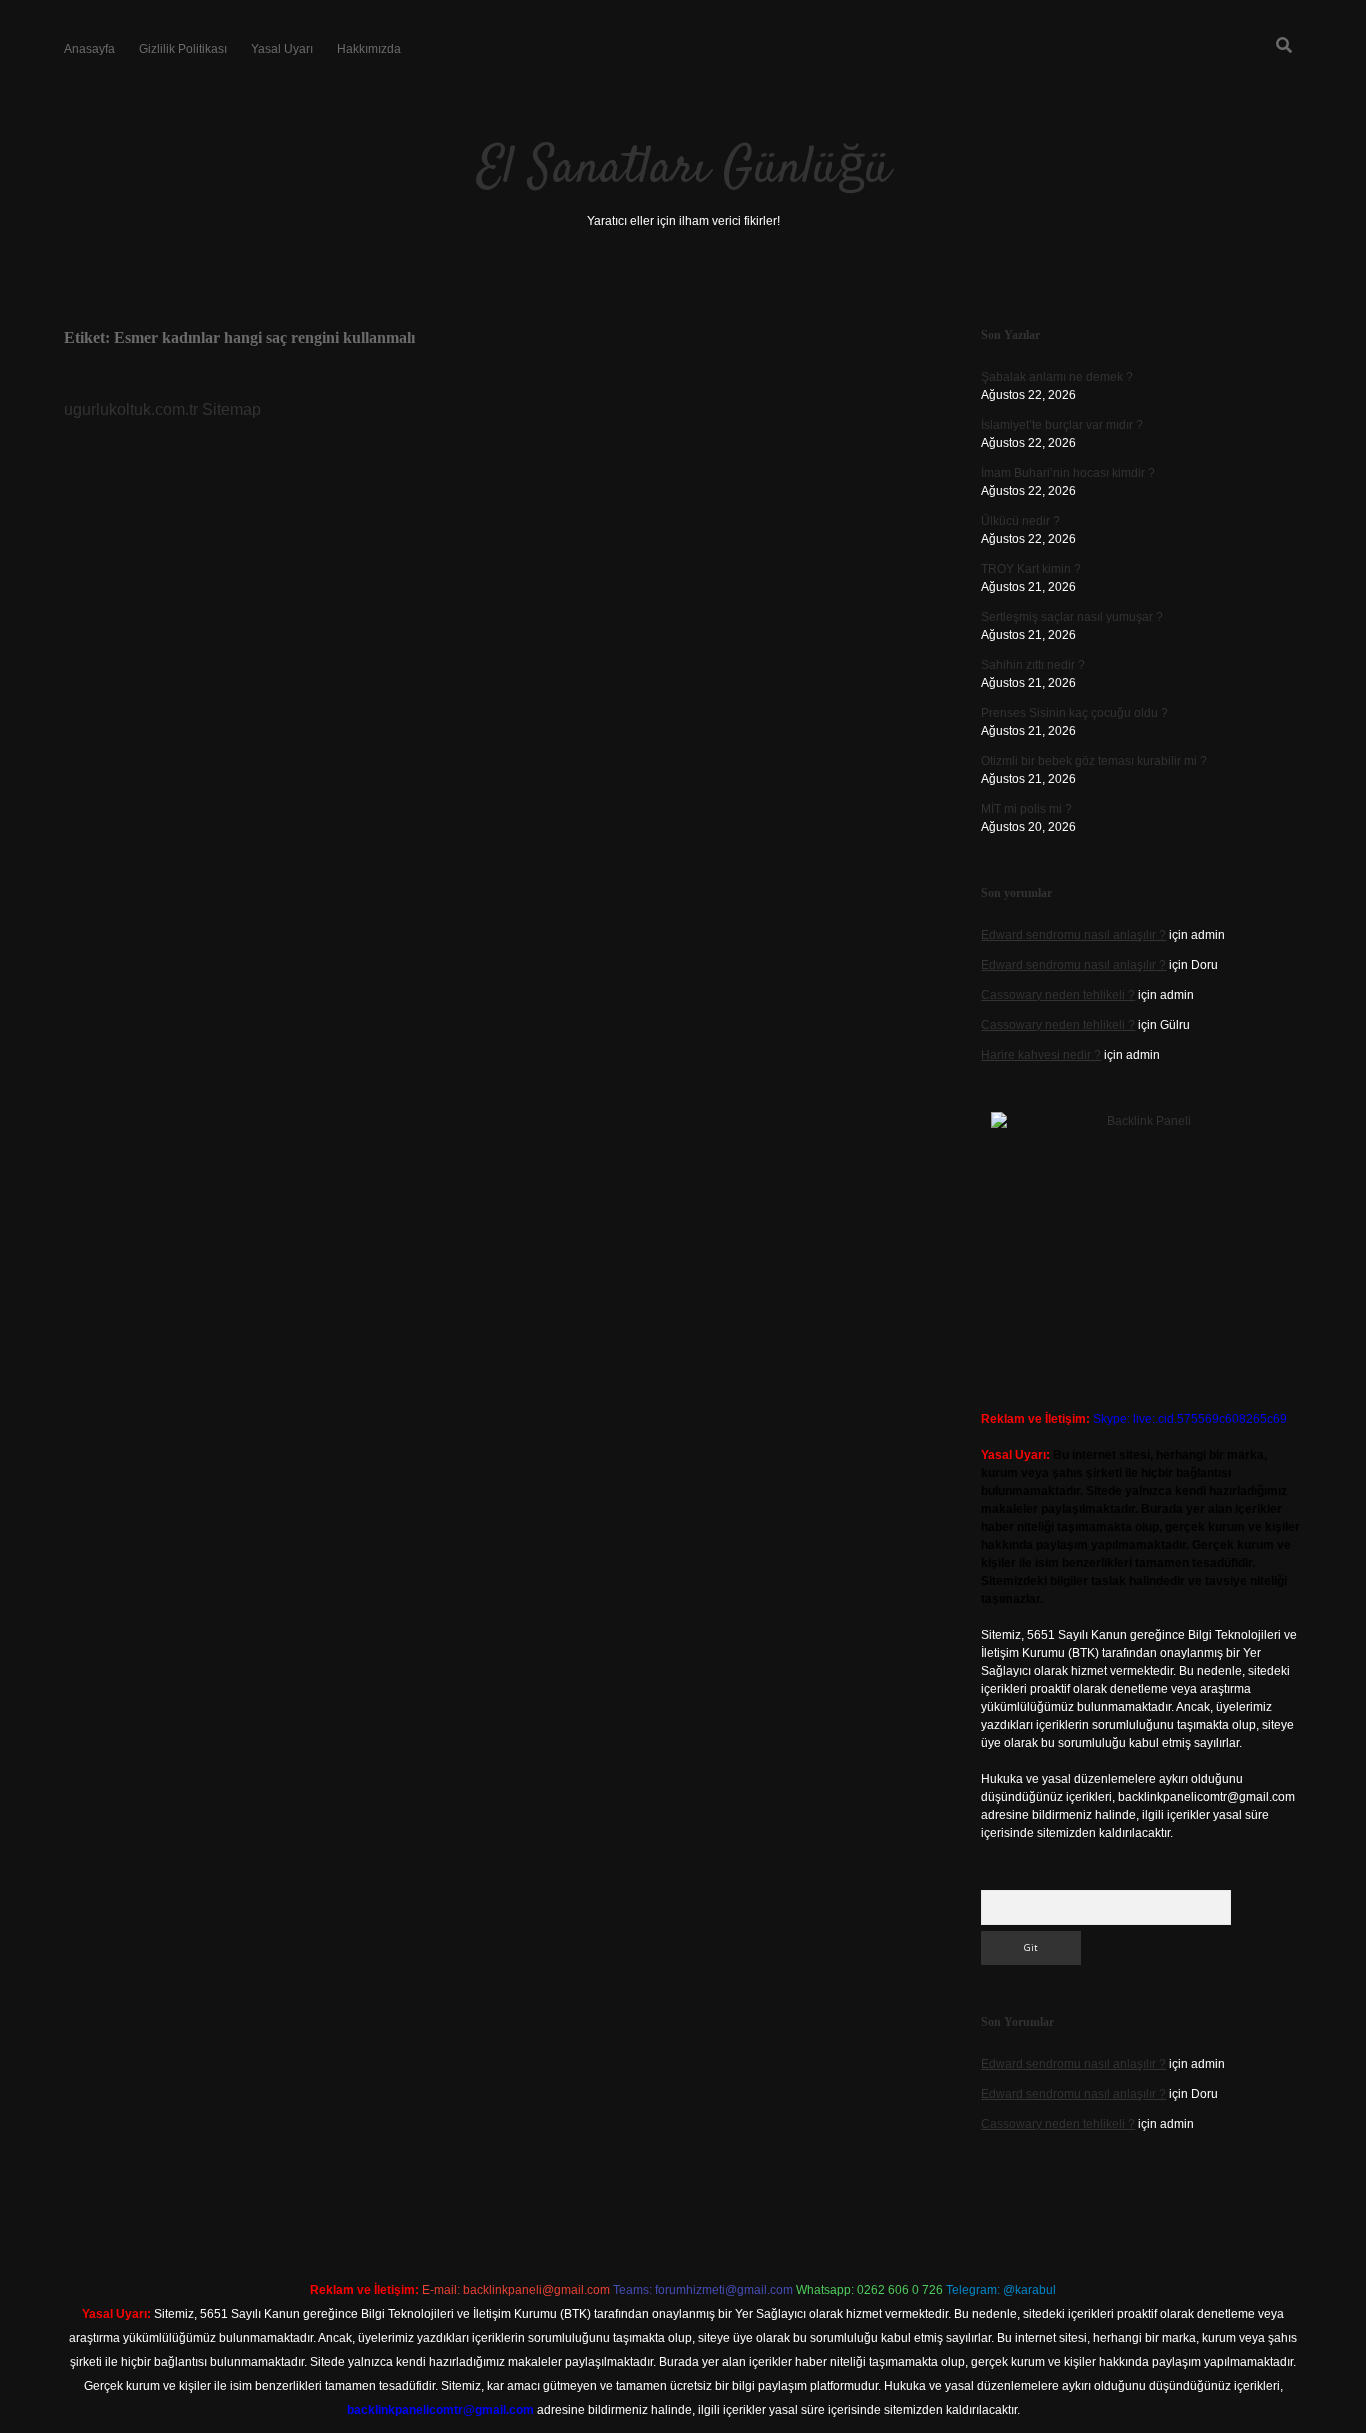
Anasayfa (89, 49)
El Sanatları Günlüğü (683, 169)
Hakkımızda (369, 49)
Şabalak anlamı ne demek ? (1057, 377)
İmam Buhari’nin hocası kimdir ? (1068, 473)
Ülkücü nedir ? (1020, 521)
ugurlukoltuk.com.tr (131, 409)
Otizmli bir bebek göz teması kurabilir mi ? (1094, 761)
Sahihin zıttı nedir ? (1033, 665)
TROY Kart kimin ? (1031, 569)
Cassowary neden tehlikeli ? (1058, 995)
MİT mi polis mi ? (1026, 809)
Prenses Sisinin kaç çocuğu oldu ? (1074, 713)
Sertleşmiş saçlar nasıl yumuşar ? (1072, 617)
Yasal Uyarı (282, 49)
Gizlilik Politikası (183, 49)
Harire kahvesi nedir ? (1041, 1055)
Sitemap (231, 409)
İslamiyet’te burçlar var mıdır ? (1062, 425)
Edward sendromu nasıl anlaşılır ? (1073, 935)
